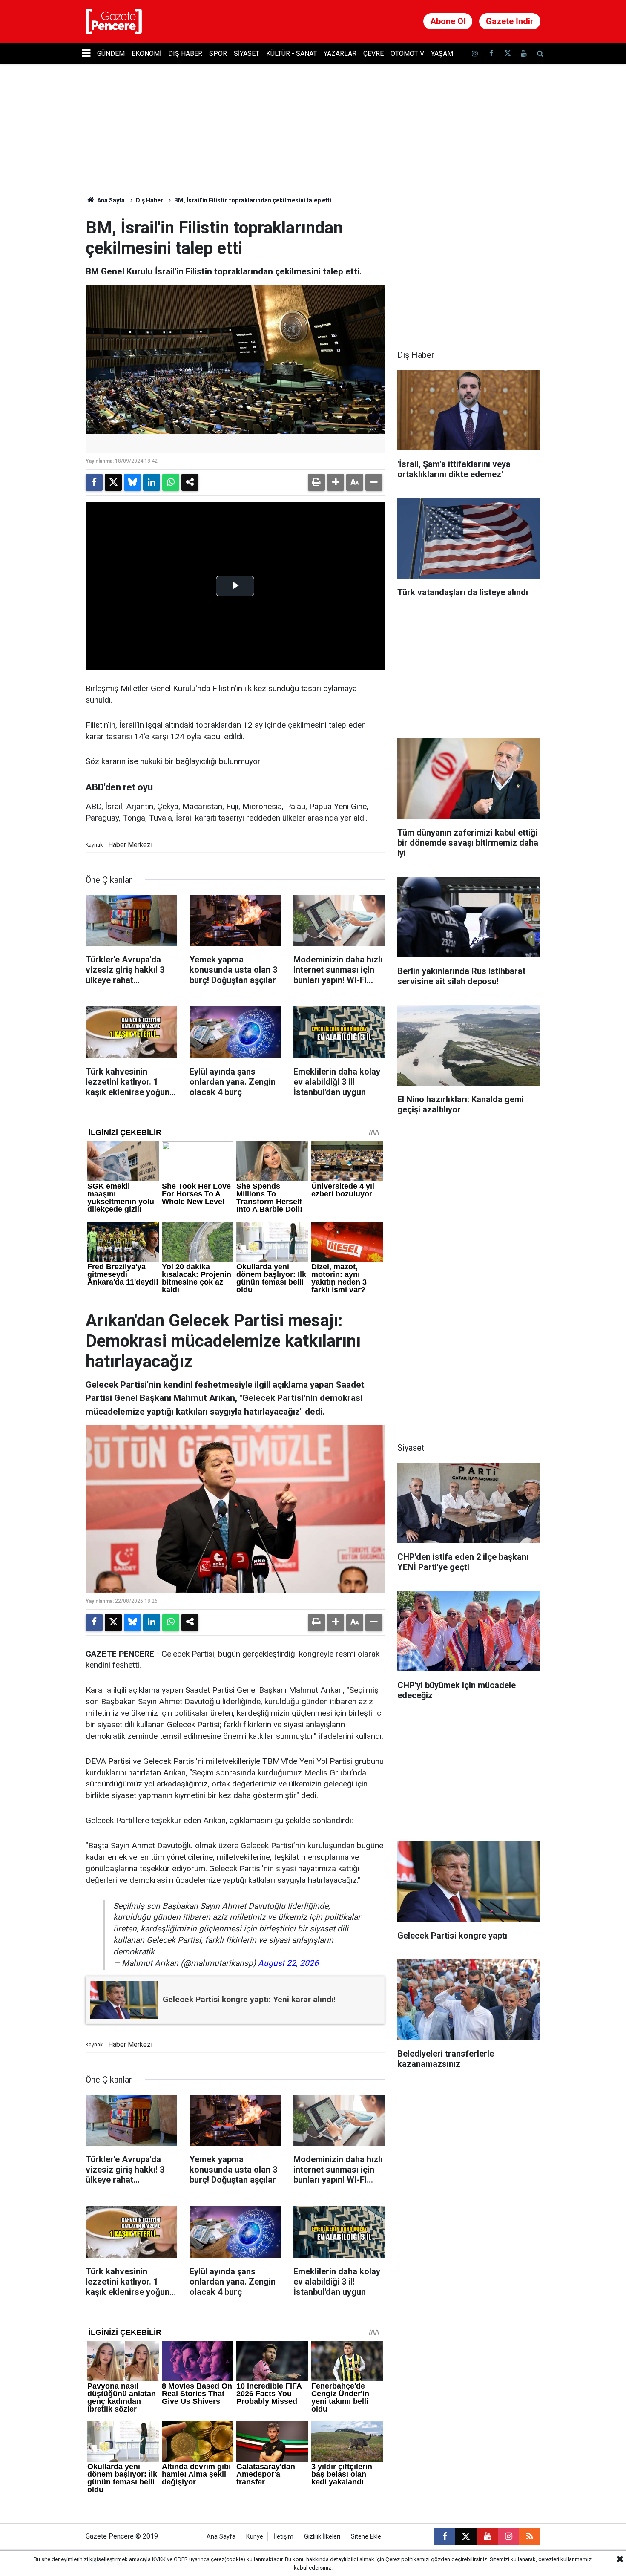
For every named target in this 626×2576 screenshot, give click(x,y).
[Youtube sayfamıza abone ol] (524, 53)
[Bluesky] (132, 482)
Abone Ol (448, 21)
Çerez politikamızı (408, 2559)
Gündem (111, 53)
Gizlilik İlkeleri (322, 2537)
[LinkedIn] (152, 482)
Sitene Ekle (366, 2537)
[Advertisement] (469, 271)
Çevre (373, 53)
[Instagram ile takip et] (508, 2536)
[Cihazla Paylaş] (190, 482)
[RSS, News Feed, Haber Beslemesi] (530, 2536)
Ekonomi (146, 53)
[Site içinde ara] (540, 53)
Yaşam (442, 53)
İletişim (284, 2537)
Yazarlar (340, 53)
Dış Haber (185, 53)
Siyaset (247, 53)
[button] (336, 482)
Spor (218, 53)
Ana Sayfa (110, 200)
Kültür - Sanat (291, 53)
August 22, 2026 (288, 1963)
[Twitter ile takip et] (507, 53)
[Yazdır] (316, 482)
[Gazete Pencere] (114, 21)
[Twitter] (113, 482)
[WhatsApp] (171, 482)
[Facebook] (94, 482)
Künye (255, 2537)
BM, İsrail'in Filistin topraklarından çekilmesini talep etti (253, 200)
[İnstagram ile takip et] (475, 53)
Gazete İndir (510, 21)
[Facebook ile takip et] (491, 53)
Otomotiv (407, 53)
